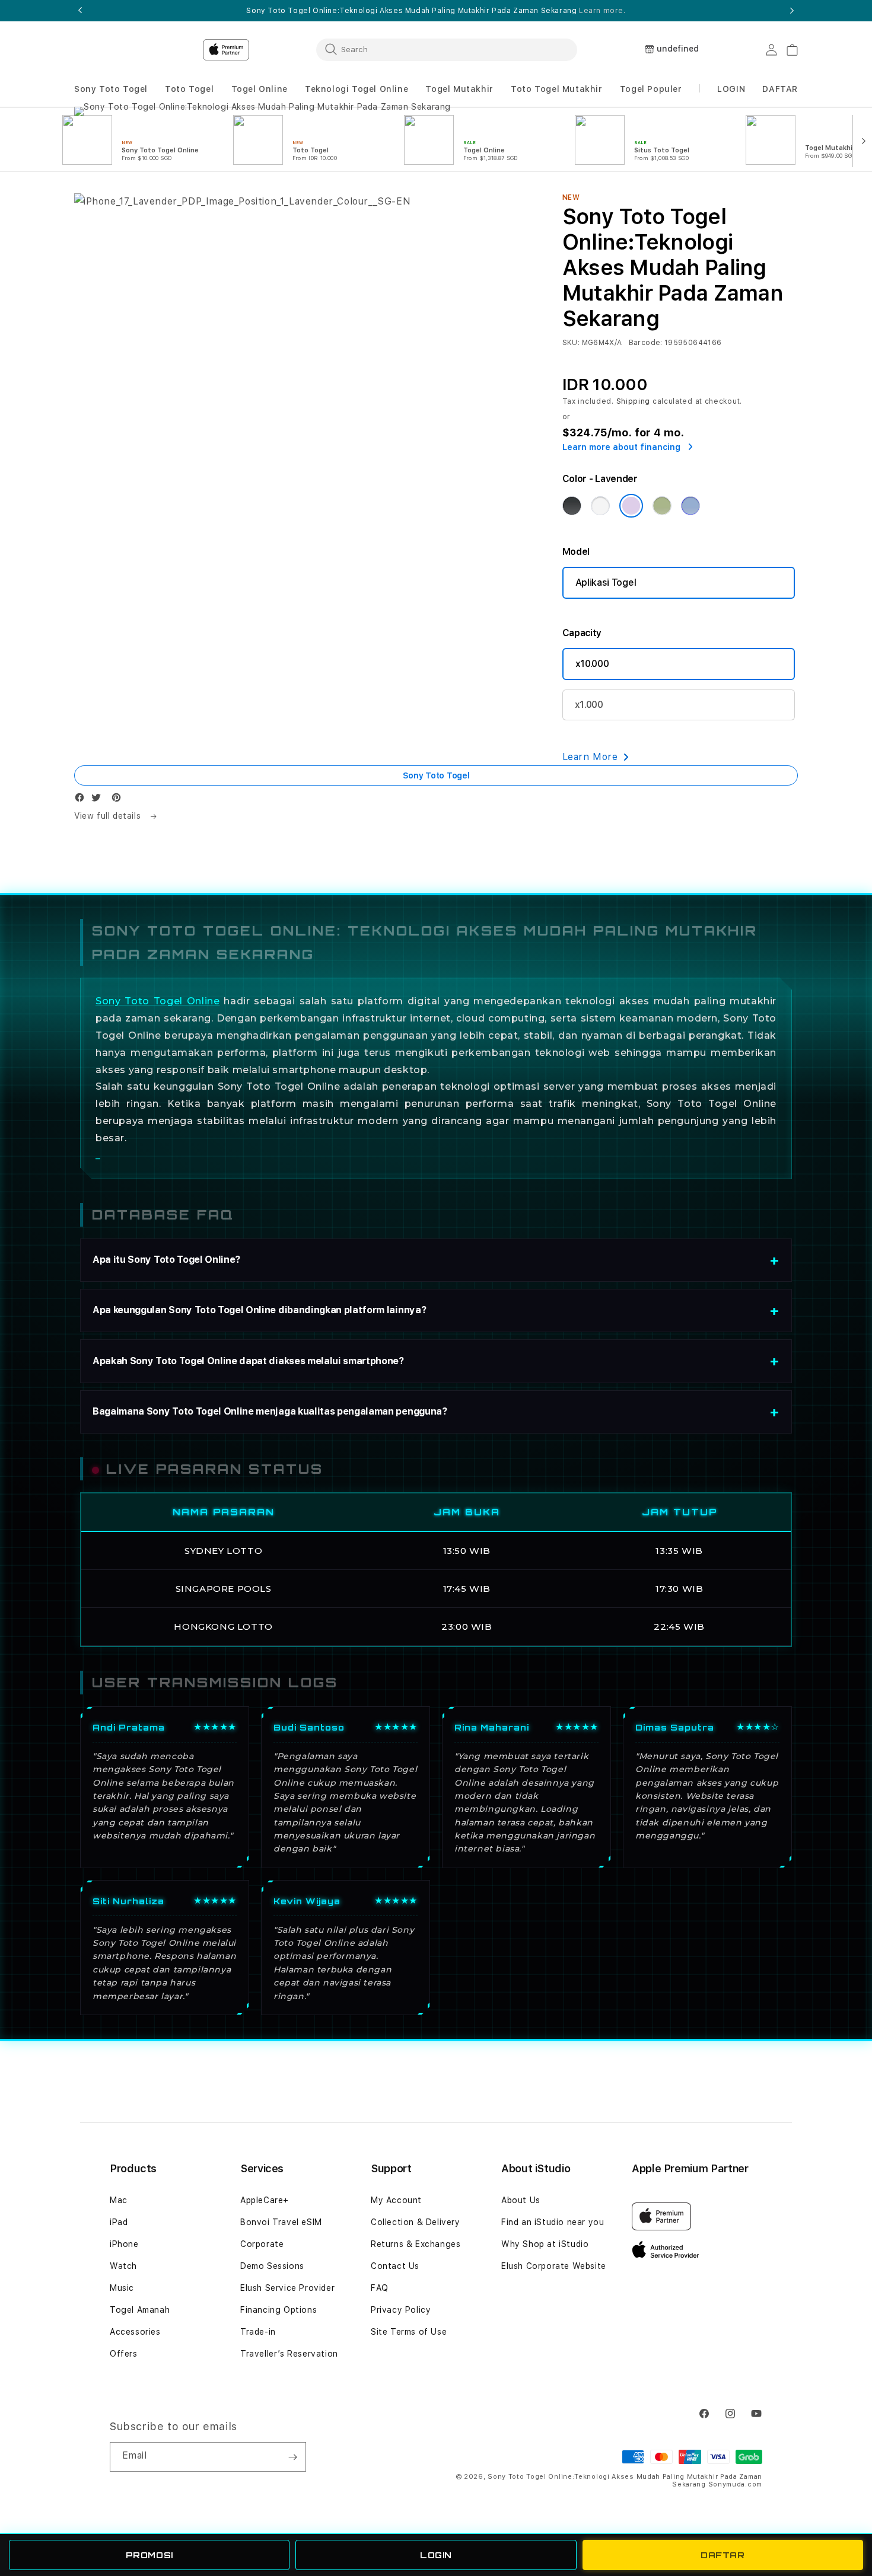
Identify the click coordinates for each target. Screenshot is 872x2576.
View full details (109, 816)
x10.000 (592, 664)
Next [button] (792, 11)
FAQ (380, 2288)
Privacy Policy (401, 2310)
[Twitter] (99, 800)
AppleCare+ (265, 2200)
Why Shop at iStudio (545, 2244)
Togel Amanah (140, 2310)
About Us (521, 2200)
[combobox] (447, 49)
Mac (119, 2200)
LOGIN (436, 2555)
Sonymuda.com (735, 2484)
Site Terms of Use (409, 2332)
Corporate (262, 2244)
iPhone (124, 2244)
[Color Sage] (662, 506)
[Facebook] (82, 800)
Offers (124, 2354)
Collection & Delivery (416, 2222)
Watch (123, 2266)
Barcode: (646, 343)
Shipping (634, 401)
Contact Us (395, 2266)
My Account (396, 2200)
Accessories (135, 2332)
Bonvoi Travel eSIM (281, 2222)
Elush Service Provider (287, 2288)
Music (122, 2288)
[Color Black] (572, 506)
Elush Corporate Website (554, 2266)
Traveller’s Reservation (289, 2354)
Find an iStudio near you (553, 2222)
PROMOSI (149, 2555)
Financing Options (279, 2310)
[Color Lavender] (631, 506)
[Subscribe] (292, 2457)
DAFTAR (723, 2555)
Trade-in (258, 2332)
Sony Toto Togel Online (157, 1001)
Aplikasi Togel (606, 582)
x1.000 (589, 705)
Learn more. (602, 11)
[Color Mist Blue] (690, 506)
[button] (111, 89)
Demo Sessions (272, 2266)
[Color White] (600, 506)
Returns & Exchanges (416, 2244)
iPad (119, 2222)
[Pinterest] (119, 800)
